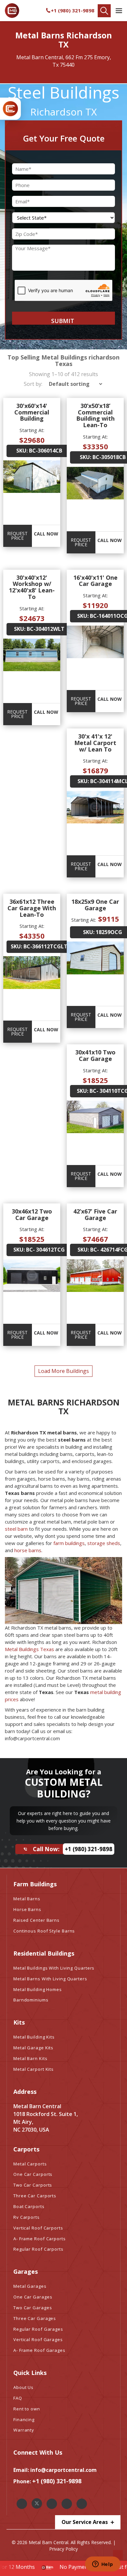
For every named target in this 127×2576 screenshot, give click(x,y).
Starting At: (32, 430)
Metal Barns (27, 1899)
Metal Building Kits (34, 2037)
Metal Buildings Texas (29, 1649)
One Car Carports (33, 2174)
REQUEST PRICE (17, 536)
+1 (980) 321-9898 (73, 10)
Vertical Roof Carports (38, 2228)
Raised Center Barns (36, 1920)
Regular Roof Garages (38, 2329)
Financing (24, 2420)
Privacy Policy (63, 2549)
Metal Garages (30, 2286)
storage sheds (104, 1543)
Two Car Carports (33, 2185)
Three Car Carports (35, 2196)
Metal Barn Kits (30, 2058)
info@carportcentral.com (63, 2470)
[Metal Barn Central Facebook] (22, 2504)
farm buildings (69, 1543)
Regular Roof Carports (38, 2249)
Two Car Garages (33, 2308)
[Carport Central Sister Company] (10, 109)
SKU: (22, 451)
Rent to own (27, 2409)
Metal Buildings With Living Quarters (54, 1968)
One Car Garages (33, 2297)
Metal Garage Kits (33, 2048)
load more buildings (63, 1371)
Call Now (46, 534)
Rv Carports (27, 2217)
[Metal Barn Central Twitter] (37, 2503)
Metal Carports (30, 2164)
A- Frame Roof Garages (39, 2350)
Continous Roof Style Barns (44, 1931)
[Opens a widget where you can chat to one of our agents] (103, 2565)
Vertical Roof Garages (38, 2339)
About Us (23, 2387)
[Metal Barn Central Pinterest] (67, 2504)
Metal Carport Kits (34, 2069)
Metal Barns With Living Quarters (50, 1979)
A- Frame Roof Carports (40, 2239)
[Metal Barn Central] (12, 11)
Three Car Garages (35, 2318)
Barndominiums (31, 2000)
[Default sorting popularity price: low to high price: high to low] (73, 384)
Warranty (24, 2430)
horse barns (28, 1550)
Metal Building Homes (38, 1989)
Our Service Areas (85, 2522)
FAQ (18, 2398)
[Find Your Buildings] (104, 11)
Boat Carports (29, 2206)
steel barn (16, 1529)
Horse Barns (27, 1909)
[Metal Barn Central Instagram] (52, 2504)
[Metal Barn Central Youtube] (82, 2504)
